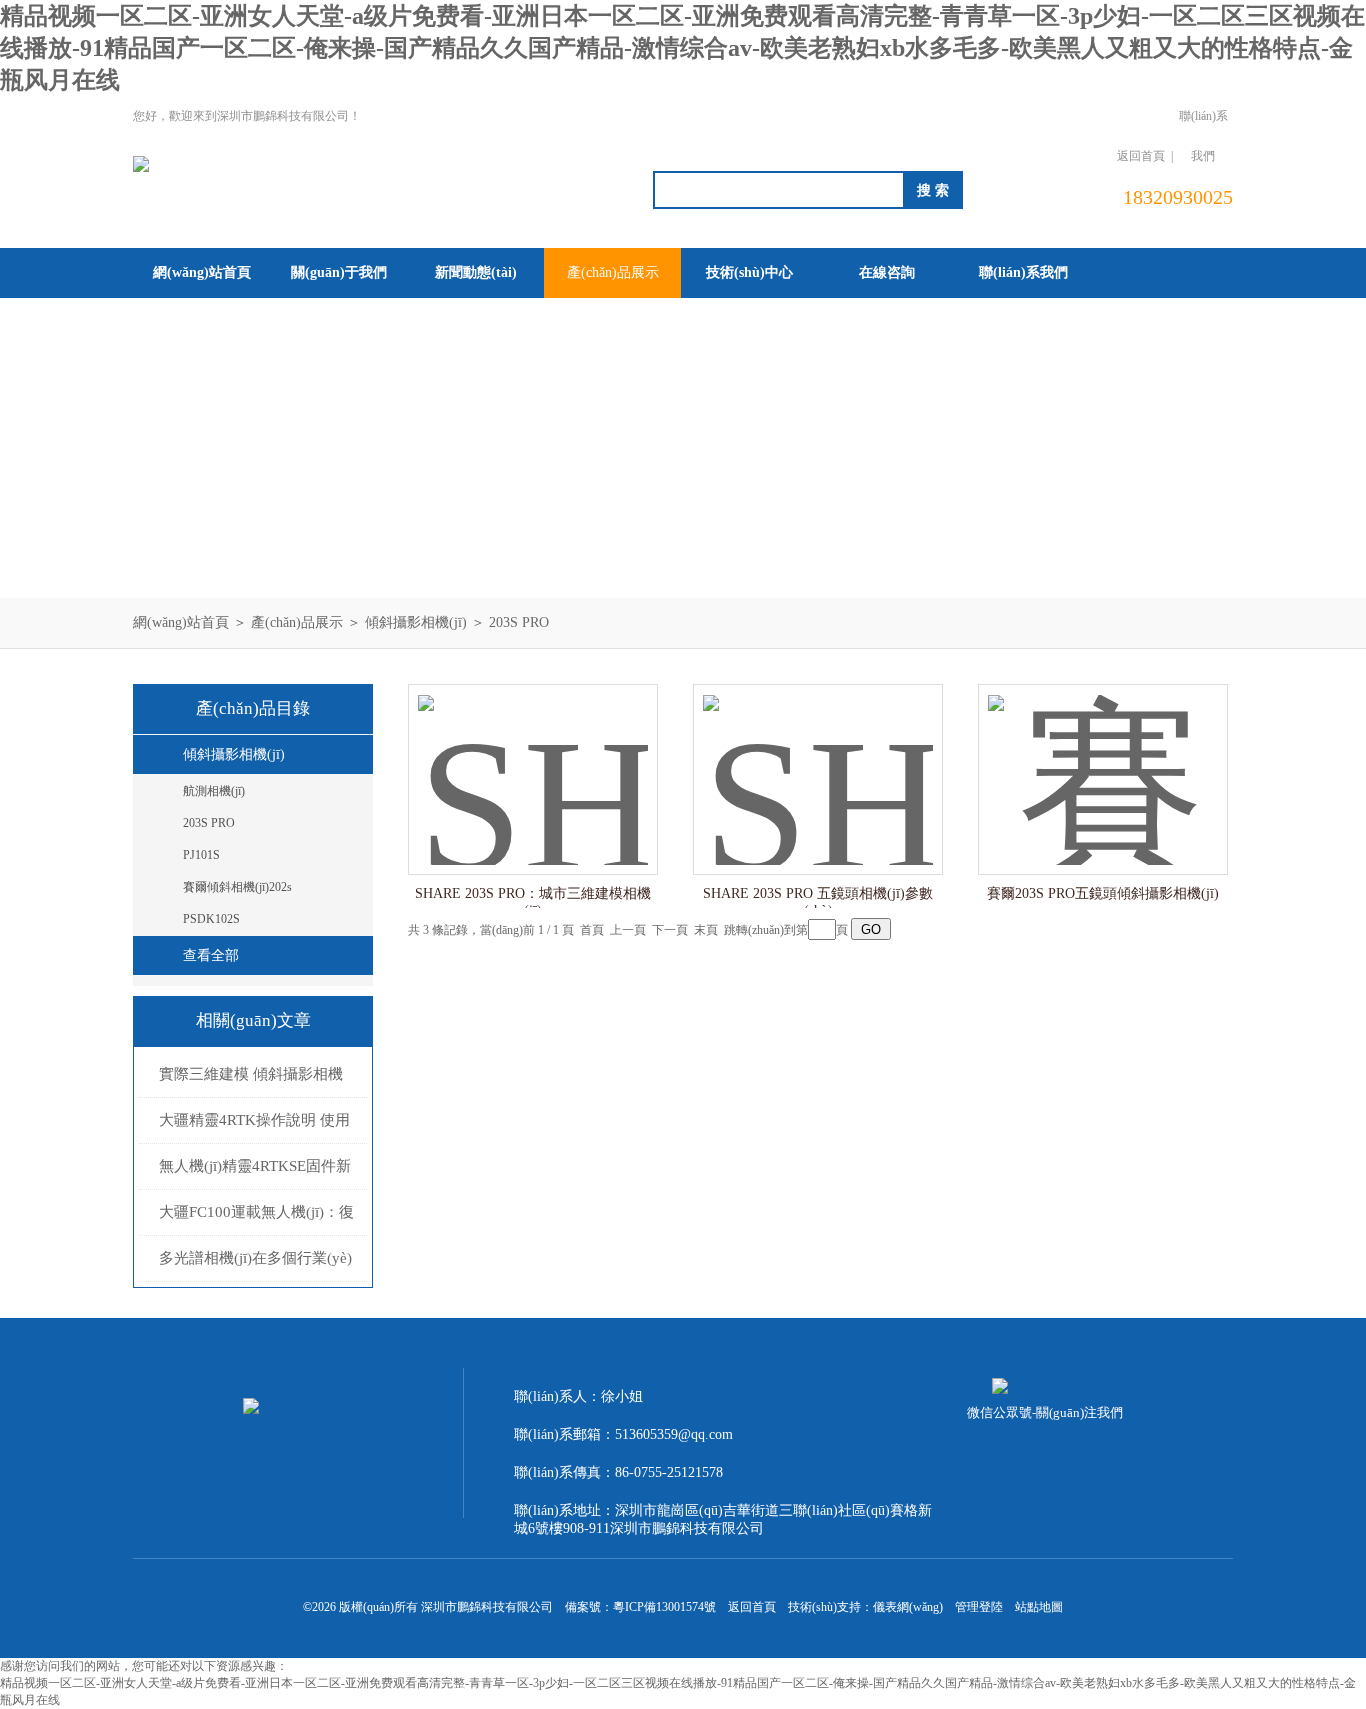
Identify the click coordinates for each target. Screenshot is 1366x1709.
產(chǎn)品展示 (613, 272)
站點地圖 (1039, 1607)
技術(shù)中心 (749, 272)
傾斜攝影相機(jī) (416, 622)
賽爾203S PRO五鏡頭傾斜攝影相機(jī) (1103, 893)
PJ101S (201, 855)
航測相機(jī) (214, 791)
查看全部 (211, 955)
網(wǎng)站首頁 (202, 272)
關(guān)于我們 (339, 272)
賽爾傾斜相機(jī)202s (237, 887)
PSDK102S (211, 919)
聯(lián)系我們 (1203, 136)
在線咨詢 (887, 272)
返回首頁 (1141, 156)
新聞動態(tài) (476, 272)
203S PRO (519, 622)
